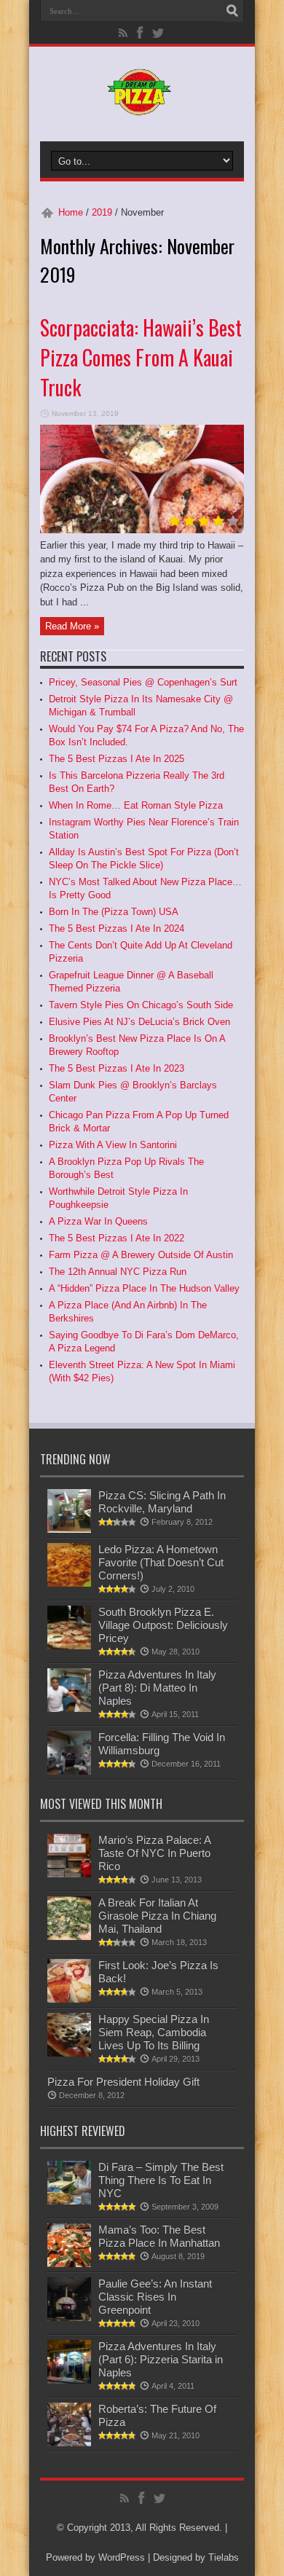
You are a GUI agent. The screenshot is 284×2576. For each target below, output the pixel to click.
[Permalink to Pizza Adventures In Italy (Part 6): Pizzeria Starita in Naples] (69, 2380)
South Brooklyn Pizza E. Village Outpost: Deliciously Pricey (163, 1625)
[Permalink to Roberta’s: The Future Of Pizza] (69, 2443)
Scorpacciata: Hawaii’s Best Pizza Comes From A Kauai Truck (141, 357)
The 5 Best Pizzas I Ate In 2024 (117, 928)
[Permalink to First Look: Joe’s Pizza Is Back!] (69, 1999)
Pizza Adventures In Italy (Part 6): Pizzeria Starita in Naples (161, 2359)
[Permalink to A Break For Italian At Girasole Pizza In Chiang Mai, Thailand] (69, 1937)
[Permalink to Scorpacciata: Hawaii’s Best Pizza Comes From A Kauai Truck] (142, 530)
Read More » (72, 626)
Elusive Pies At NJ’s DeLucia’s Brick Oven (139, 1022)
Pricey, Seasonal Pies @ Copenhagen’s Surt (143, 682)
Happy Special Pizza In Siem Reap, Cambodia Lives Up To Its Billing (154, 2032)
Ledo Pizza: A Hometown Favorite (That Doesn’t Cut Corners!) (161, 1562)
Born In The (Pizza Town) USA (114, 912)
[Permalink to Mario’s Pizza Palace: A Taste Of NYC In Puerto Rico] (69, 1874)
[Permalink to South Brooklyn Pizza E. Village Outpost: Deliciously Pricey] (69, 1646)
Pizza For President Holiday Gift (123, 2082)
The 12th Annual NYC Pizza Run (118, 1272)
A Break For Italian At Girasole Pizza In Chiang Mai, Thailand (157, 1916)
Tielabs (224, 2557)
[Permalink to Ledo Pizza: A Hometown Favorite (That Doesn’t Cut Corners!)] (69, 1583)
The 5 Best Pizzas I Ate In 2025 (117, 759)
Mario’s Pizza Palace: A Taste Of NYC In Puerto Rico (154, 1853)
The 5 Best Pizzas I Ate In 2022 (117, 1238)
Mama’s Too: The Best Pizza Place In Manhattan (159, 2236)
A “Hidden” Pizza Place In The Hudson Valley (144, 1288)
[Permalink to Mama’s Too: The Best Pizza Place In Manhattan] (69, 2264)
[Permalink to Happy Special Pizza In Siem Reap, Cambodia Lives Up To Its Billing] (69, 2053)
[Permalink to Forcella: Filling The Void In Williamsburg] (69, 1771)
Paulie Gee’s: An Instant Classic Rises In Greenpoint (155, 2297)
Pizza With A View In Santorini (113, 1145)
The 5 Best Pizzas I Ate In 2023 (117, 1068)
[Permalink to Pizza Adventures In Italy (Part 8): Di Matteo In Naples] (69, 1709)
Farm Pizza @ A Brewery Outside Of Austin (141, 1255)
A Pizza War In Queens (98, 1221)
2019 (102, 212)
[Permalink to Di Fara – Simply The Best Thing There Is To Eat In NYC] (69, 2201)
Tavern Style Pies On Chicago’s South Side (141, 1005)
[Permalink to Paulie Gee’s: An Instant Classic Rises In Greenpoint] (69, 2318)
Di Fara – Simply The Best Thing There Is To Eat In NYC (161, 2180)
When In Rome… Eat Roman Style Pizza (136, 805)
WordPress (122, 2557)
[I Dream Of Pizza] (142, 105)
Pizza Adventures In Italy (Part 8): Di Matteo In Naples (157, 1688)
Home (71, 212)
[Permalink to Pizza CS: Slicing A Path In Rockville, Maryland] (69, 1529)
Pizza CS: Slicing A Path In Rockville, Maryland (162, 1502)
